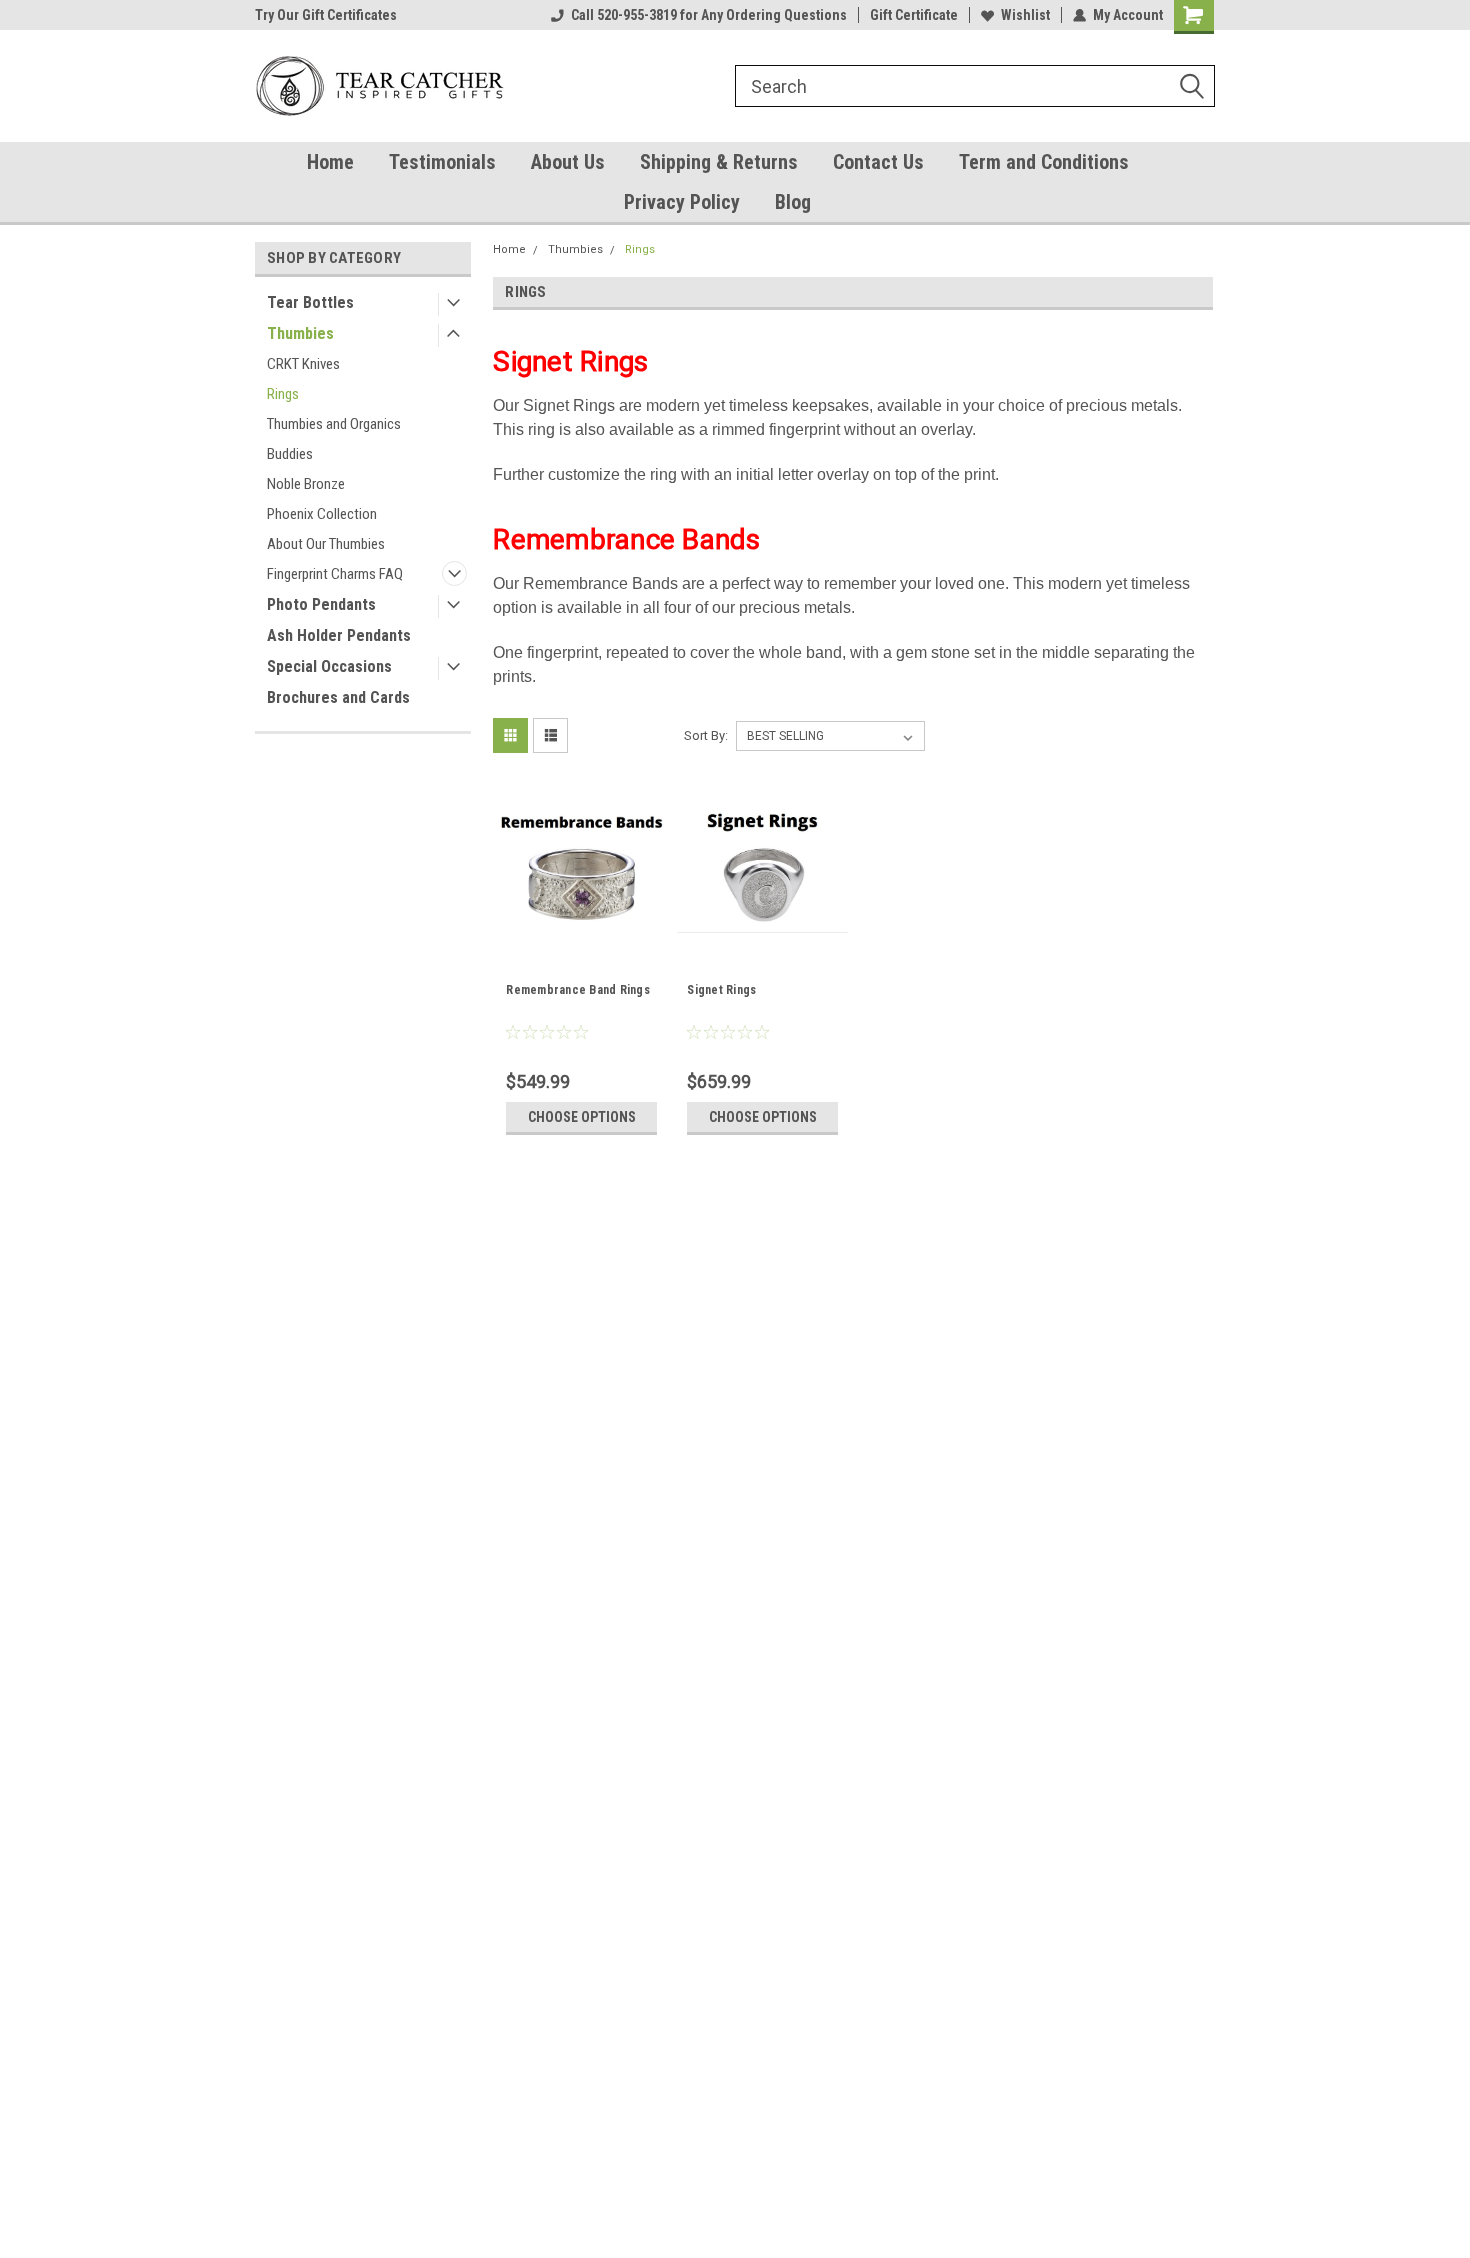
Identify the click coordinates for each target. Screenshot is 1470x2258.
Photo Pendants (321, 604)
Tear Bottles (310, 302)
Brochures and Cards (338, 697)
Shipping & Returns (719, 162)
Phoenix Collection (322, 514)
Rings (283, 394)
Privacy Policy (682, 202)
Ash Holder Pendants (339, 635)
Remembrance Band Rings (578, 990)
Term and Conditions (1044, 162)
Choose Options (582, 1117)
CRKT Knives (303, 364)
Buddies (290, 454)
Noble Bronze (306, 484)
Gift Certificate (914, 15)
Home (330, 162)
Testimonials (442, 162)
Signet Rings (721, 990)
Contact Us (878, 162)
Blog (793, 202)
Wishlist (1025, 15)
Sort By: (706, 735)
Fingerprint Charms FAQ (335, 574)
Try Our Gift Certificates (326, 15)
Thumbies (300, 333)
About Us (568, 162)
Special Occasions (329, 666)
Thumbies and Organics (334, 424)
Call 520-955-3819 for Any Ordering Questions (709, 15)
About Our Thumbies (326, 544)
